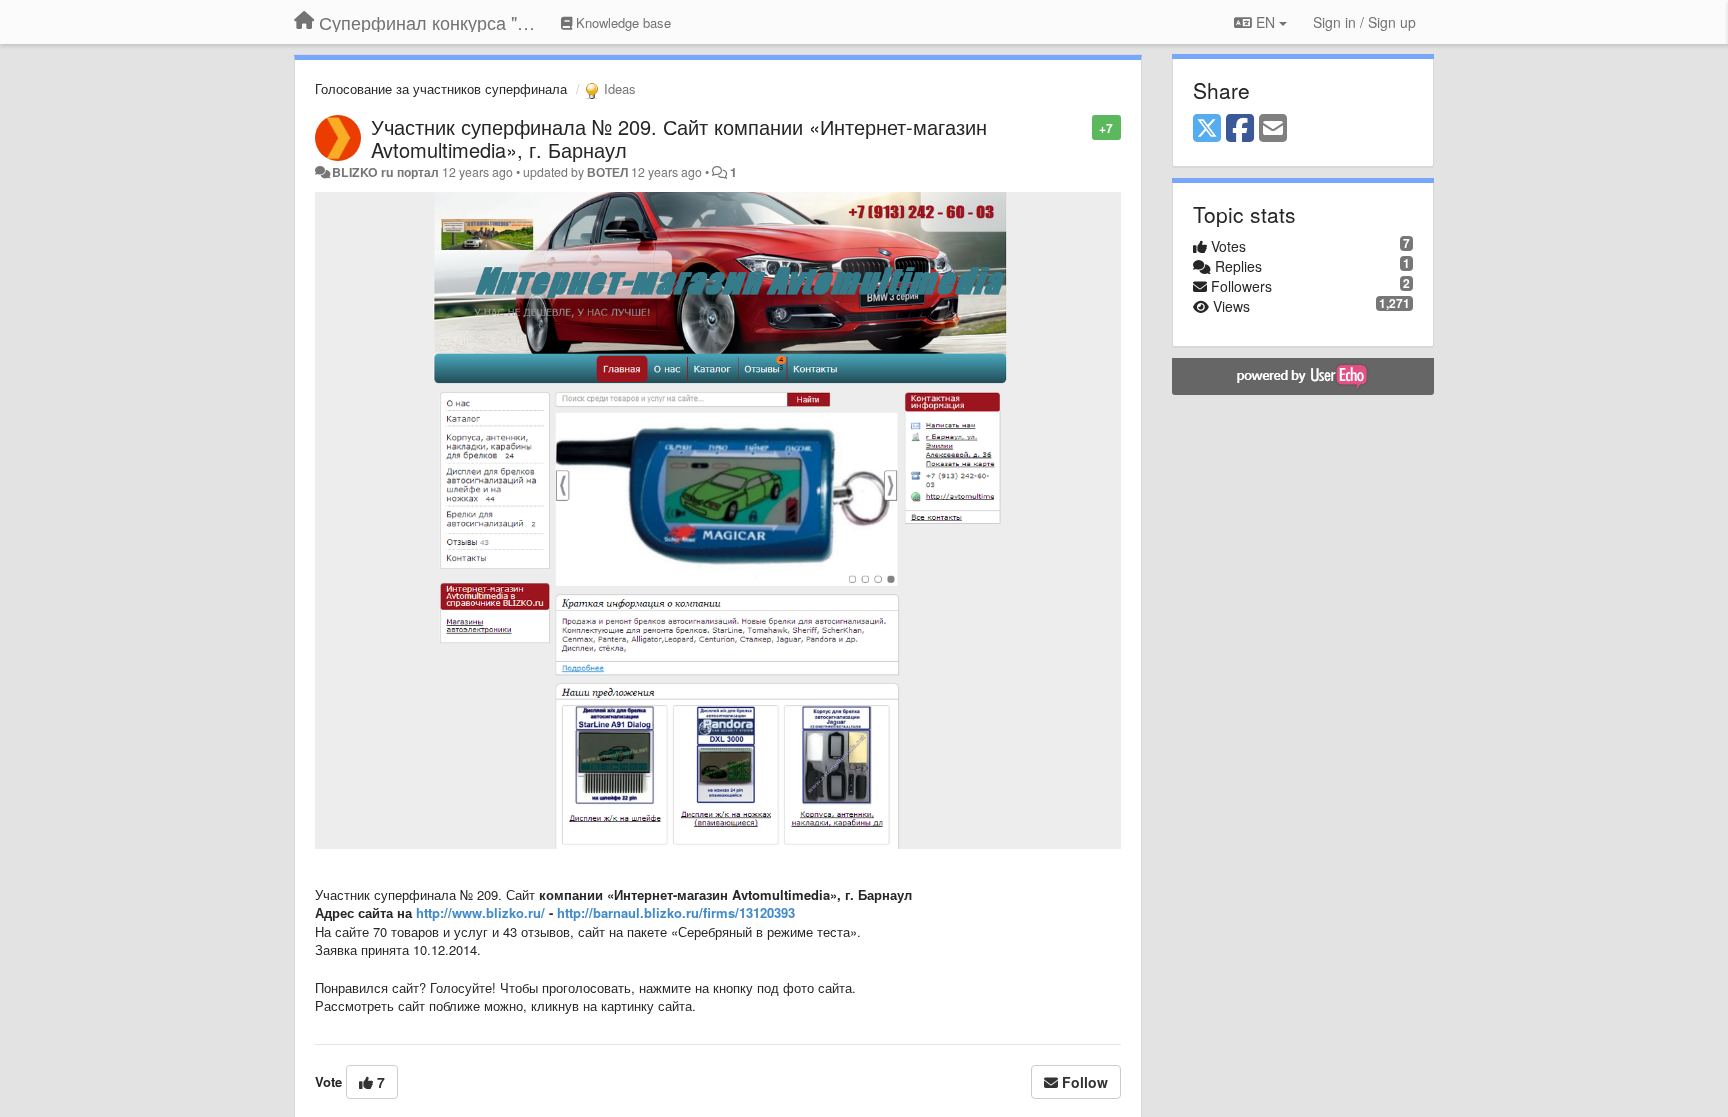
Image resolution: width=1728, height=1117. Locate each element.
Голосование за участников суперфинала (441, 88)
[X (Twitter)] (1207, 129)
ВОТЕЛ (607, 172)
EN (1265, 22)
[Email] (1273, 129)
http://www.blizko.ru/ (480, 912)
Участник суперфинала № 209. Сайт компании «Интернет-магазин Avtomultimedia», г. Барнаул (679, 138)
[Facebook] (1240, 129)
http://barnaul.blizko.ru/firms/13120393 (676, 912)
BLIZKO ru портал (385, 172)
